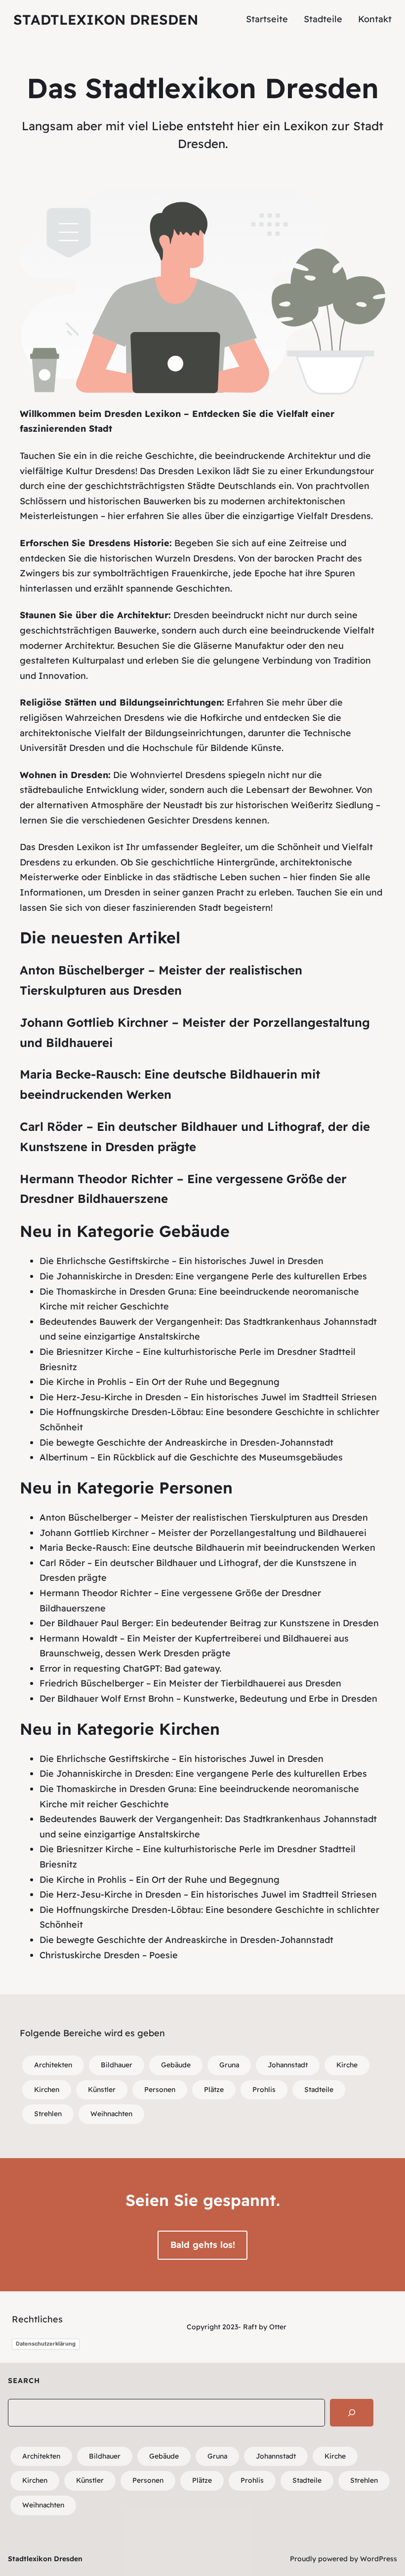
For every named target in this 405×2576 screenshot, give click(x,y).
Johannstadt (288, 2065)
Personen (160, 2090)
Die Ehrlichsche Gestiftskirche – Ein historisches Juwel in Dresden (182, 1261)
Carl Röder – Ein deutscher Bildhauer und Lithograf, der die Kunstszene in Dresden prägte (195, 1137)
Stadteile (319, 2090)
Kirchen (47, 2090)
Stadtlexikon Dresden (106, 19)
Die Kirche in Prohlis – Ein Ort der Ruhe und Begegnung (160, 1382)
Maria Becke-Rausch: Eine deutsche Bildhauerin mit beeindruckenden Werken (170, 1084)
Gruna (229, 2065)
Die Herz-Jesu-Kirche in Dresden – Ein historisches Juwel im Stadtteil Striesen (208, 1397)
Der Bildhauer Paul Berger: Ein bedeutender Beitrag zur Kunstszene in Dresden (209, 1623)
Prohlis (264, 2090)
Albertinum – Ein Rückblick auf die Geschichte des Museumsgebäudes (191, 1457)
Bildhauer (117, 2065)
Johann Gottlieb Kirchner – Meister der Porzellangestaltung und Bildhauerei (195, 1032)
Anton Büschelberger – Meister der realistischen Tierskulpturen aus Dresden (161, 980)
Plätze (214, 2090)
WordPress (379, 2559)
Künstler (102, 2090)
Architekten (53, 2065)
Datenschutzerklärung (46, 2344)
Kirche (347, 2065)
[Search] (352, 2413)
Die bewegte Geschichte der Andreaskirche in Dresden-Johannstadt (186, 1442)
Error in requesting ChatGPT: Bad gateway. (130, 1668)
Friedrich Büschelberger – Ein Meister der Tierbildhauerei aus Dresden (190, 1683)
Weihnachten (111, 2114)
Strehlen (48, 2114)
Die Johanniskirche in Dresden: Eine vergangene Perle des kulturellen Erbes (203, 1276)
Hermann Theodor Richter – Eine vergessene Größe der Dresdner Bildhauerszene (183, 1189)
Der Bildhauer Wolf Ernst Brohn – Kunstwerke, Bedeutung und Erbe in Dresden (208, 1699)
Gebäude (176, 2065)
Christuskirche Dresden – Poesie (109, 1955)
